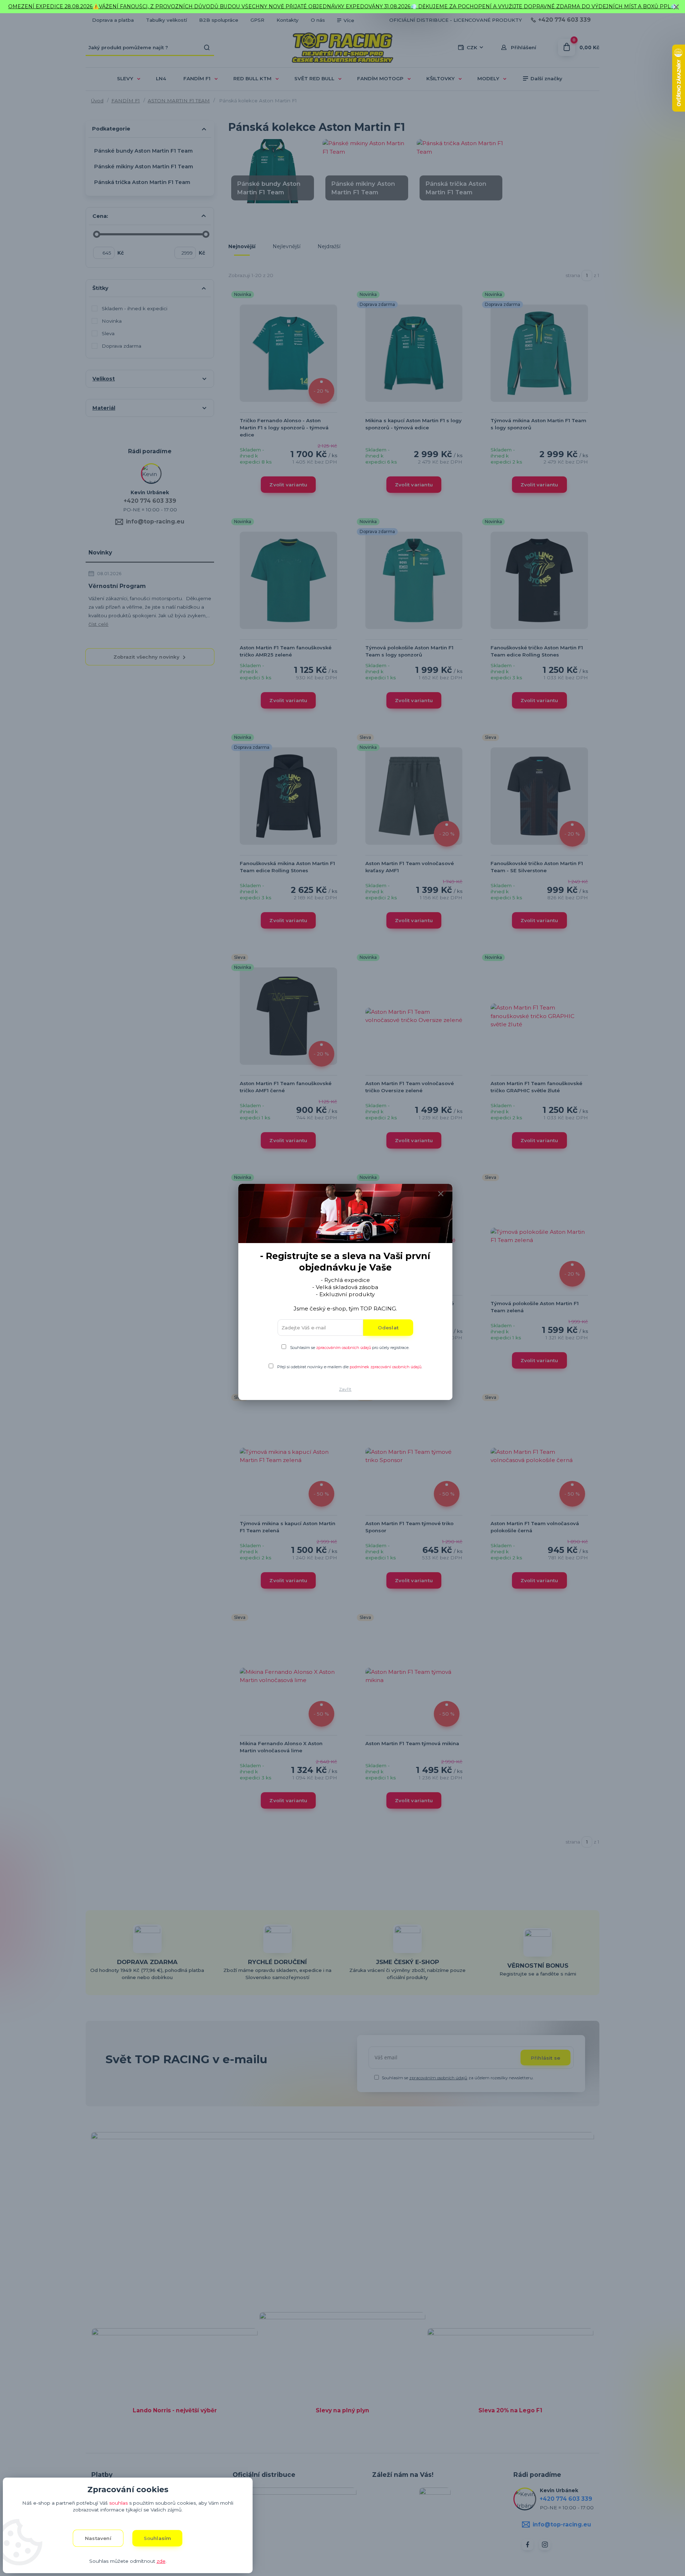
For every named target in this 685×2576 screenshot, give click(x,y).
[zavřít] (676, 7)
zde (161, 2561)
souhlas (118, 2503)
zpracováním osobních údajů (344, 1348)
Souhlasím (158, 2538)
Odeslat (388, 1328)
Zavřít (345, 1389)
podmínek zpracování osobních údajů (385, 1367)
